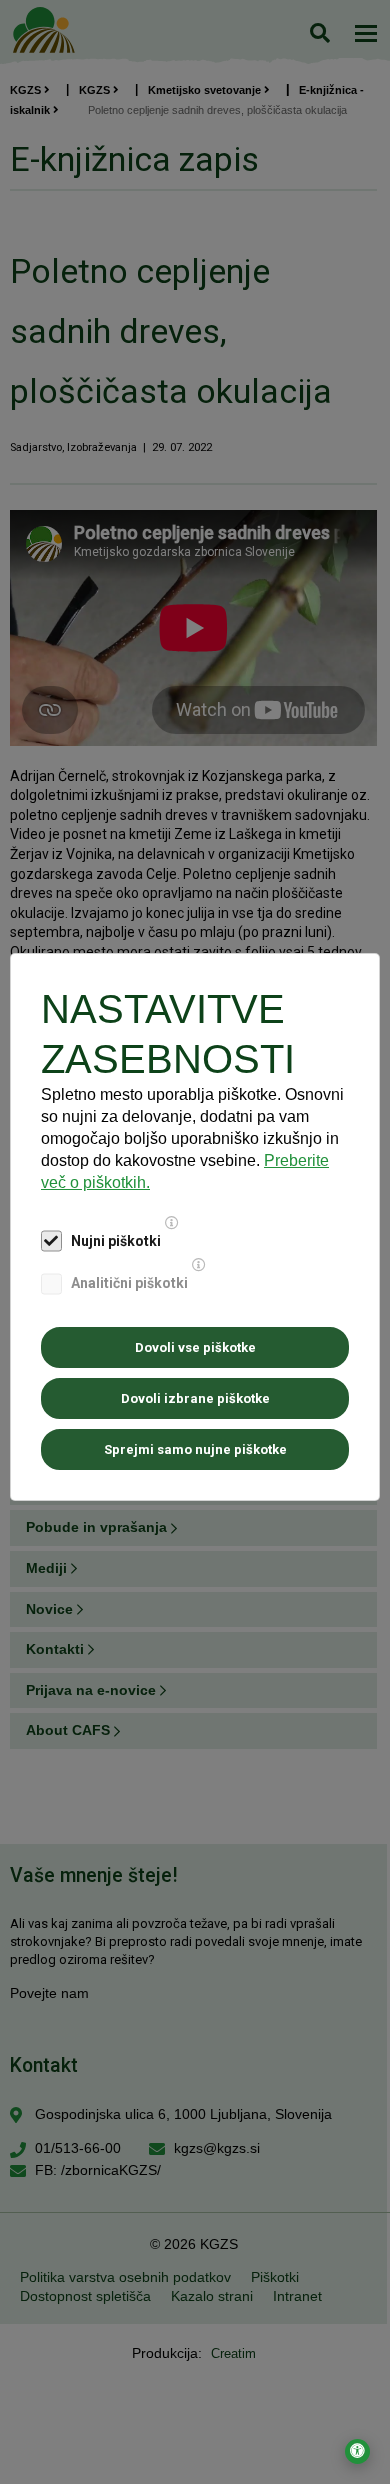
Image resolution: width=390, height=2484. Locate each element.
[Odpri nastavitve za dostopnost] (357, 2451)
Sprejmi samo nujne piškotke (195, 1449)
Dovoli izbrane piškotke (195, 1398)
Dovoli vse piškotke (195, 1347)
